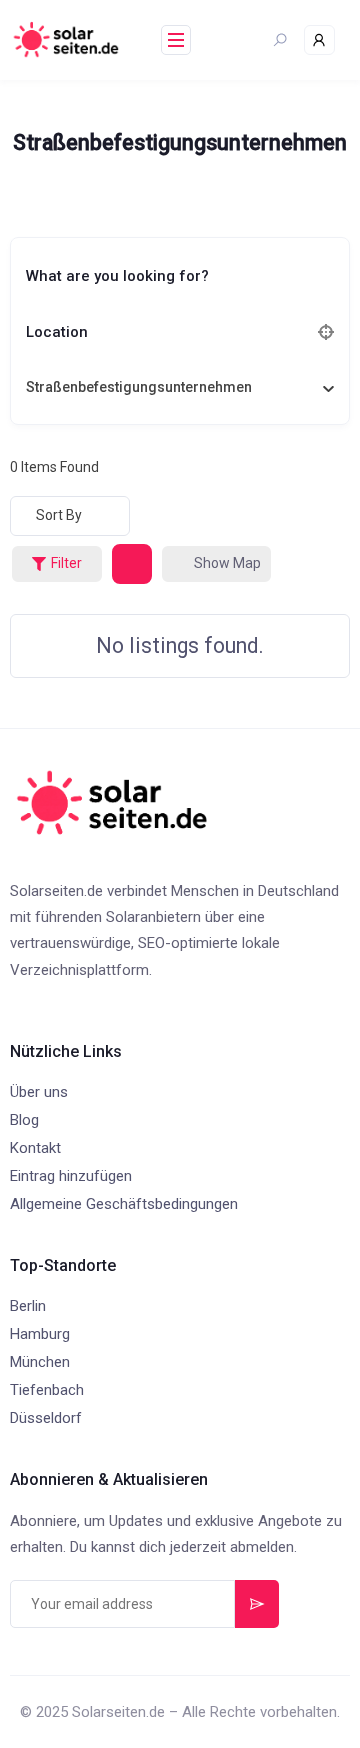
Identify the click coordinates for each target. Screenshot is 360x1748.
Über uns (39, 1092)
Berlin (28, 1306)
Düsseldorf (46, 1418)
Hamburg (40, 1334)
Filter (66, 563)
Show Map (227, 563)
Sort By (59, 515)
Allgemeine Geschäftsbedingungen (124, 1204)
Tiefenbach (47, 1390)
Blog (24, 1120)
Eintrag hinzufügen (71, 1176)
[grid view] (132, 564)
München (40, 1362)
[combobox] (172, 387)
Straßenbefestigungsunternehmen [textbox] (139, 387)
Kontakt (35, 1148)
